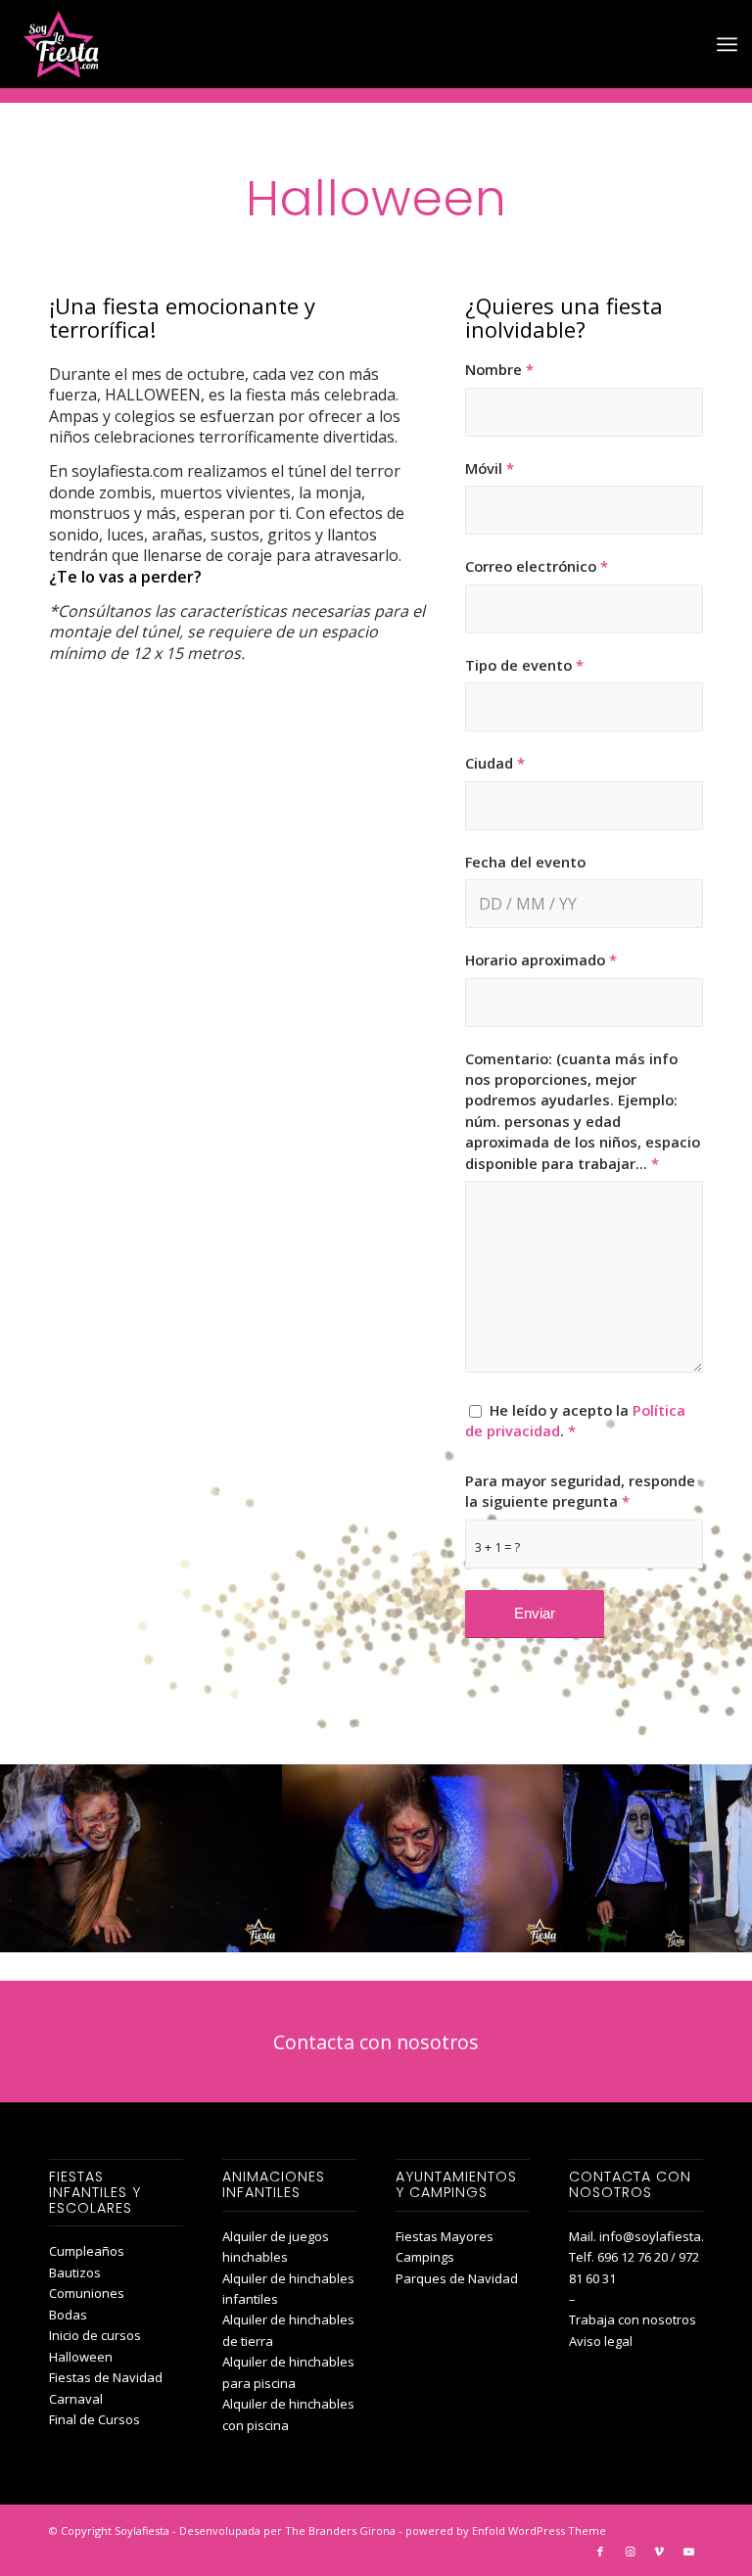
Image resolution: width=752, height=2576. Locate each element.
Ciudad (495, 763)
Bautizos (75, 2272)
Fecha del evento (525, 862)
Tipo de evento (524, 665)
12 (439, 1956)
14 (470, 1956)
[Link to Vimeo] (659, 2552)
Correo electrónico (537, 566)
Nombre (499, 369)
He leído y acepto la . (575, 1420)
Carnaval (76, 2399)
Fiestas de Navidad (106, 2377)
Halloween (81, 2357)
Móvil (490, 468)
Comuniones (87, 2293)
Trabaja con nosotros (633, 2319)
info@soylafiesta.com (664, 2236)
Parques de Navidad (457, 2278)
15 (486, 1956)
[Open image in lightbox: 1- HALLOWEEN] (260, 1931)
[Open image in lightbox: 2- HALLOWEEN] (541, 1931)
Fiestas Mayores (445, 2236)
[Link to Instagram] (630, 2552)
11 (423, 1956)
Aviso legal (601, 2341)
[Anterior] (44, 1858)
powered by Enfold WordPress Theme (506, 2530)
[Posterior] (708, 1858)
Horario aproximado (541, 960)
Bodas (68, 2315)
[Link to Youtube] (688, 2552)
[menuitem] (727, 44)
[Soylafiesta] (59, 44)
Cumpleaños (87, 2251)
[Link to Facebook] (600, 2552)
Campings (425, 2257)
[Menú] (727, 44)
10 (407, 1956)
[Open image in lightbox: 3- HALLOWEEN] (668, 1931)
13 (454, 1956)
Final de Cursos (94, 2419)
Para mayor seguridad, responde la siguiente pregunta (580, 1491)
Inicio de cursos (95, 2335)
